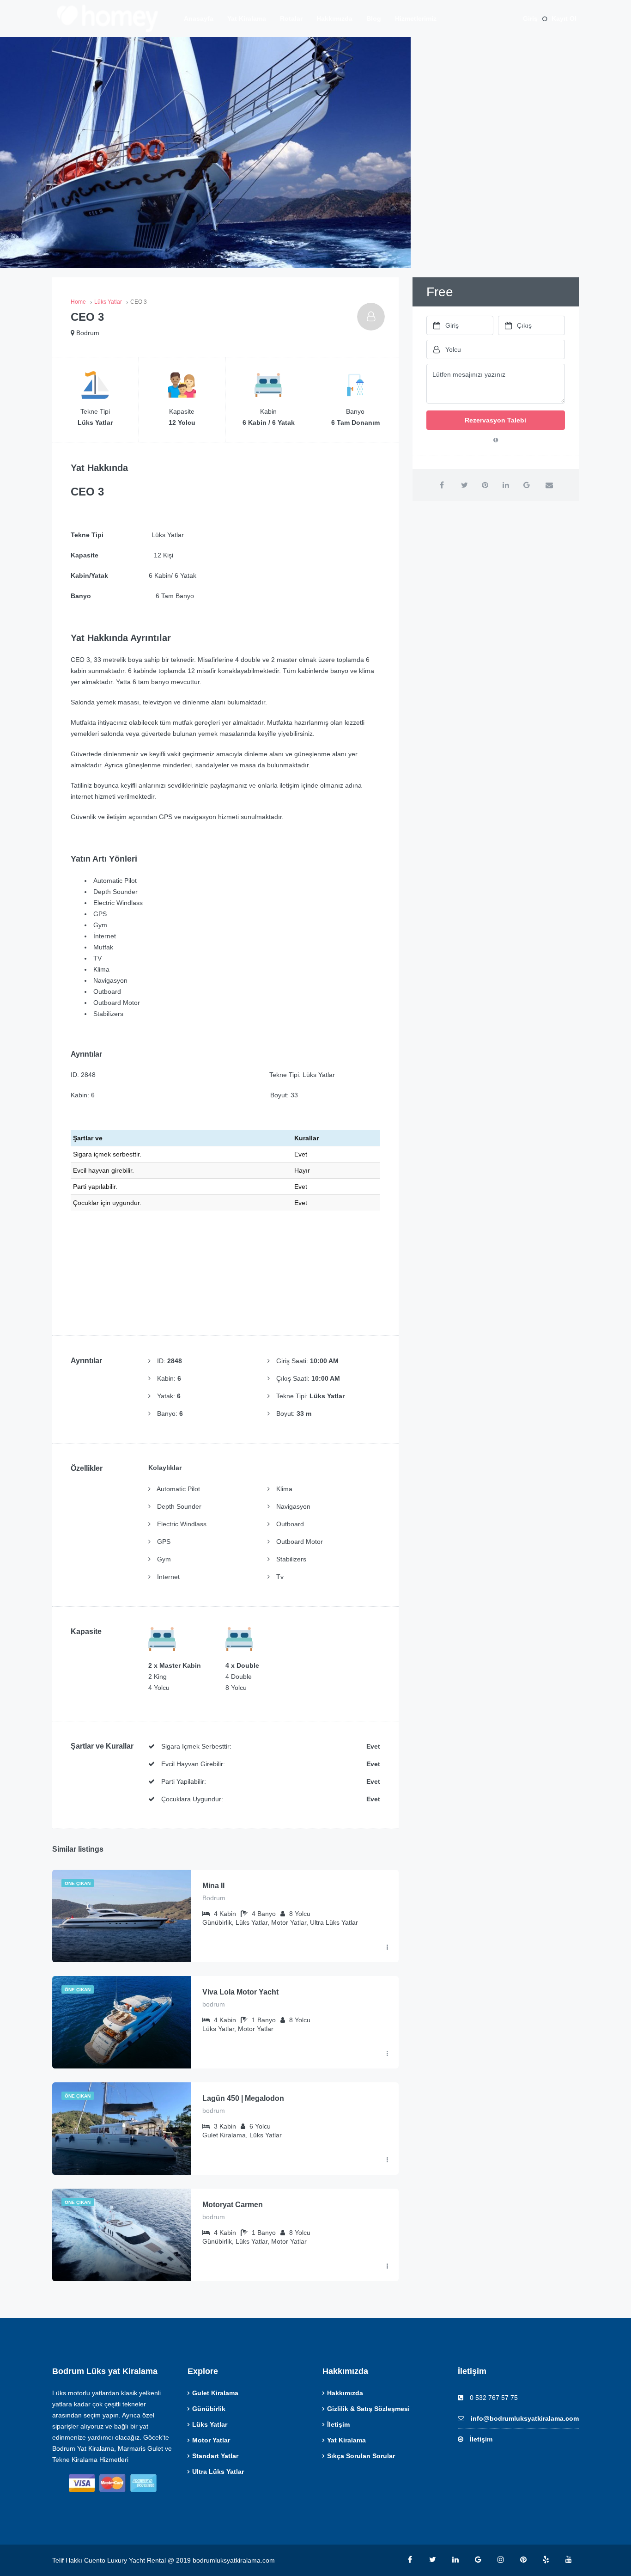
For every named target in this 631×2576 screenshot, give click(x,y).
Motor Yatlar (211, 2440)
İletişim (338, 2424)
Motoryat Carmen (233, 2205)
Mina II (213, 1886)
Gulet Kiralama (215, 2393)
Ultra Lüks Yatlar (218, 2472)
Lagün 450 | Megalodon (243, 2098)
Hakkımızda (334, 18)
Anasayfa (199, 18)
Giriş (530, 18)
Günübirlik (209, 2409)
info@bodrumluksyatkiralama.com (525, 2418)
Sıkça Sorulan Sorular (361, 2456)
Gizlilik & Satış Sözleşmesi (368, 2409)
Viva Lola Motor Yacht (240, 1992)
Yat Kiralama (247, 18)
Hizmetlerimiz (416, 18)
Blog (374, 18)
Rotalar (291, 18)
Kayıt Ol (564, 18)
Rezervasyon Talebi (495, 420)
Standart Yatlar (215, 2456)
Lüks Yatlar (210, 2424)
